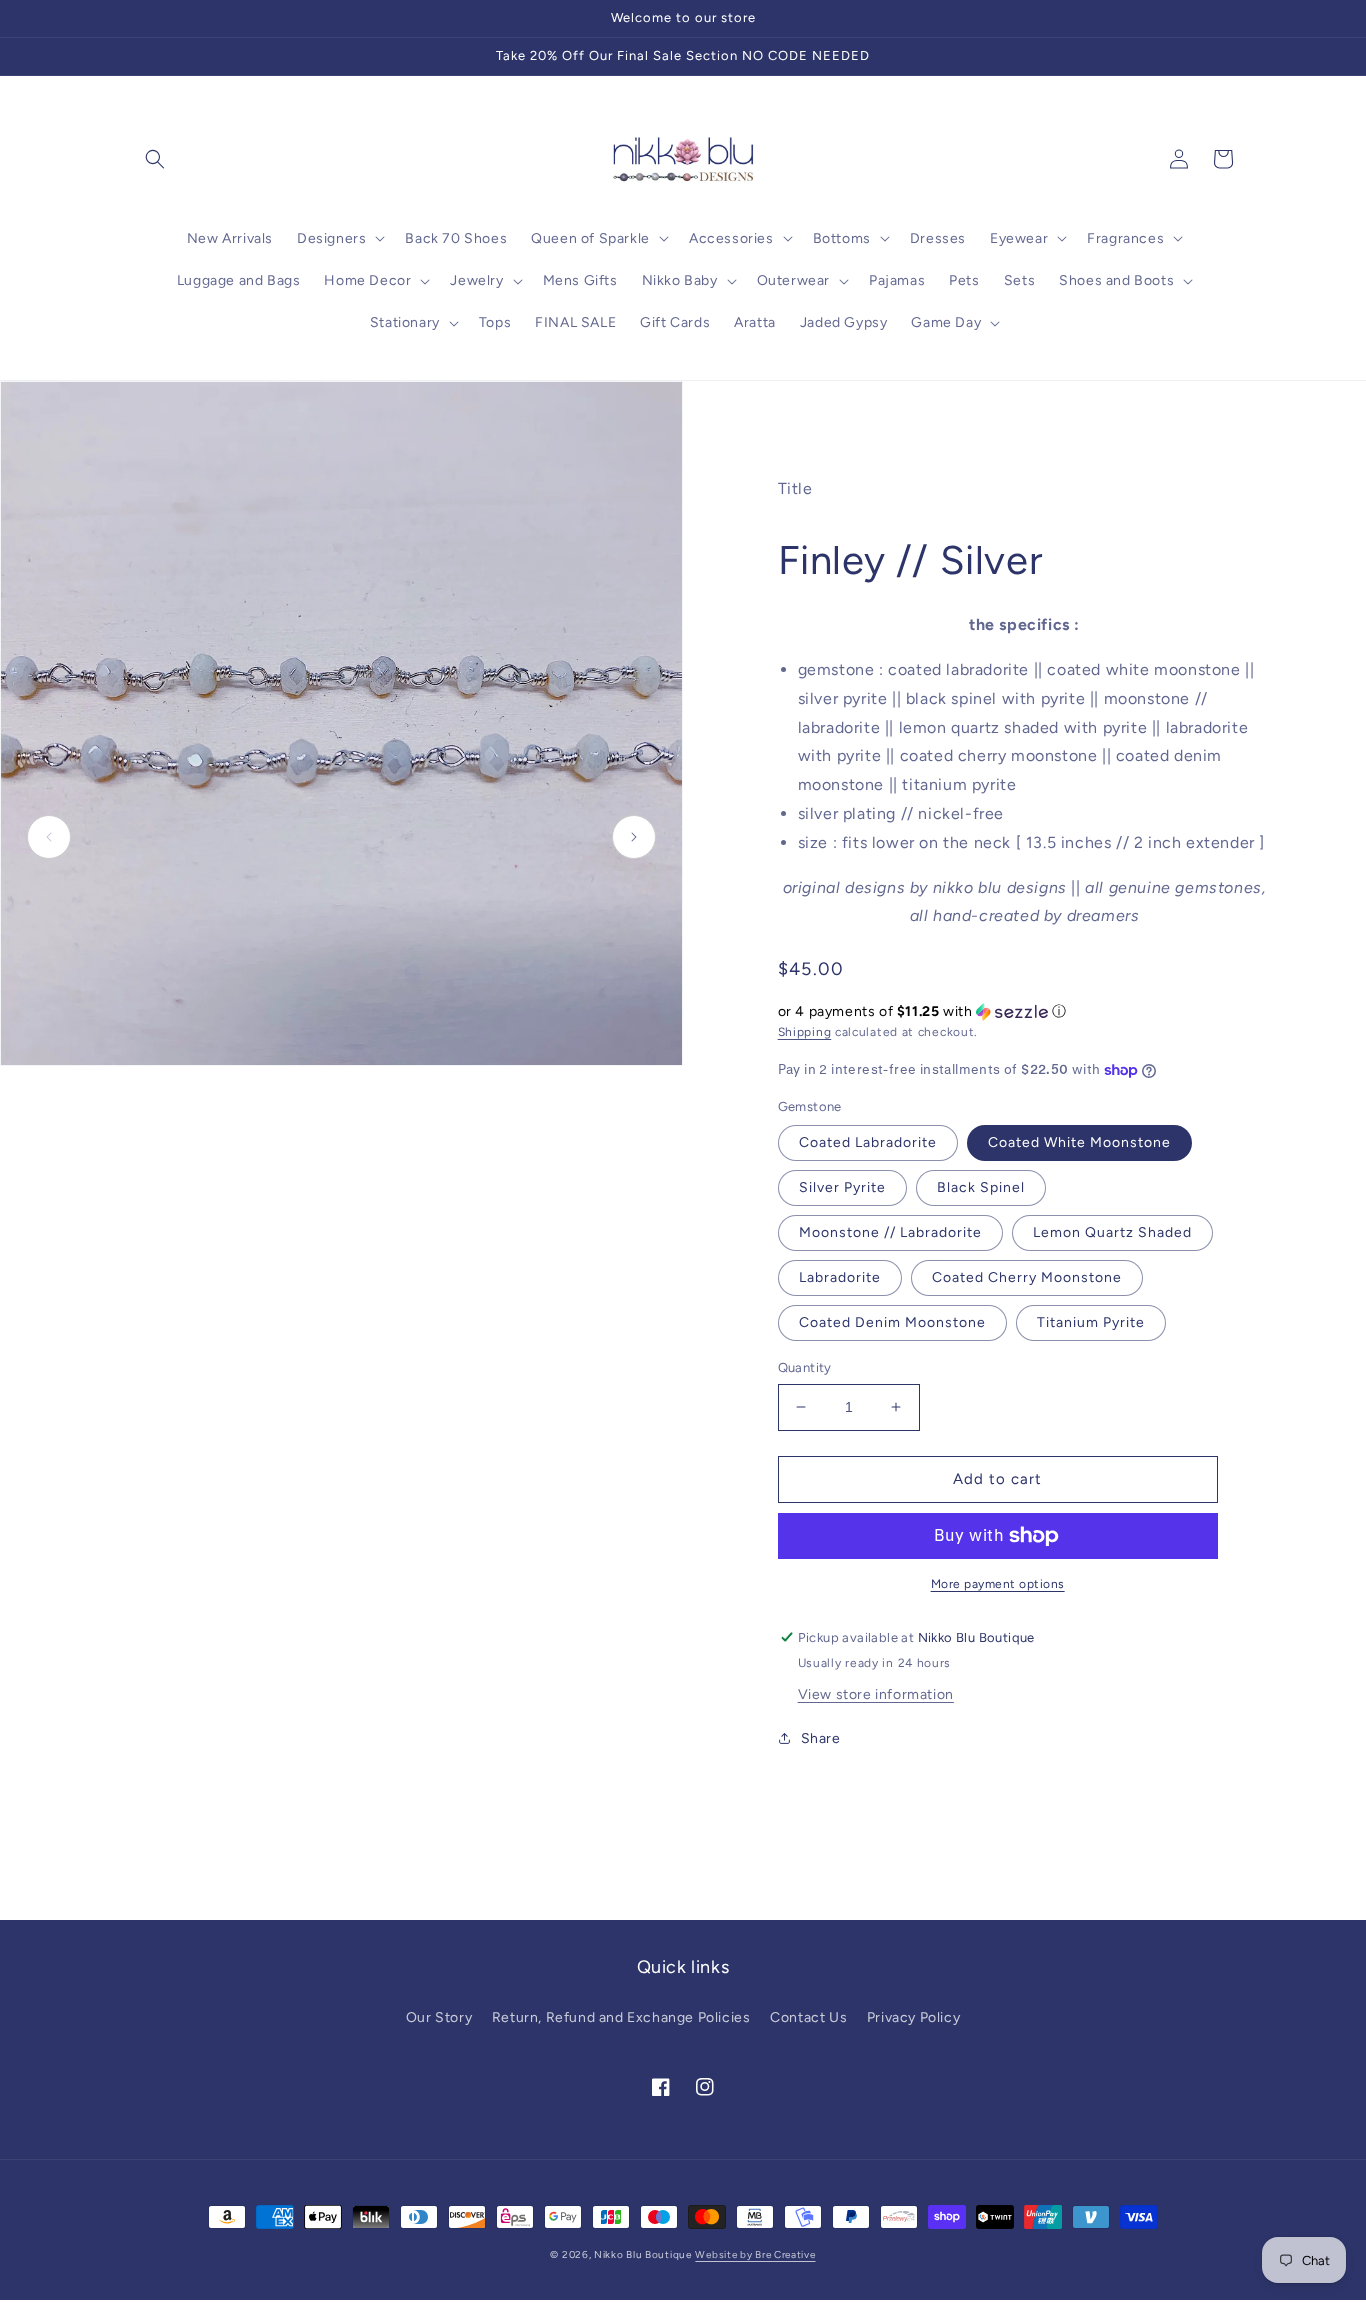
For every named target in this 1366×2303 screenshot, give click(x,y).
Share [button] (821, 1738)
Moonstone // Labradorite (890, 1232)
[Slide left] (49, 837)
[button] (155, 159)
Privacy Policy (913, 2017)
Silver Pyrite (842, 1187)
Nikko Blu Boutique (643, 2254)
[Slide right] (634, 837)
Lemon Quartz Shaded (1112, 1232)
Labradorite (840, 1277)
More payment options (998, 1584)
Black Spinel (981, 1187)
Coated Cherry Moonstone (1027, 1277)
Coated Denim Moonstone (892, 1322)
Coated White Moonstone (1079, 1142)
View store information (876, 1694)
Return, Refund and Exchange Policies (621, 2017)
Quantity (805, 1367)
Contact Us (808, 2017)
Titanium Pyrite (1091, 1322)
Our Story (439, 2017)
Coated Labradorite (868, 1142)
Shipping (805, 1032)
